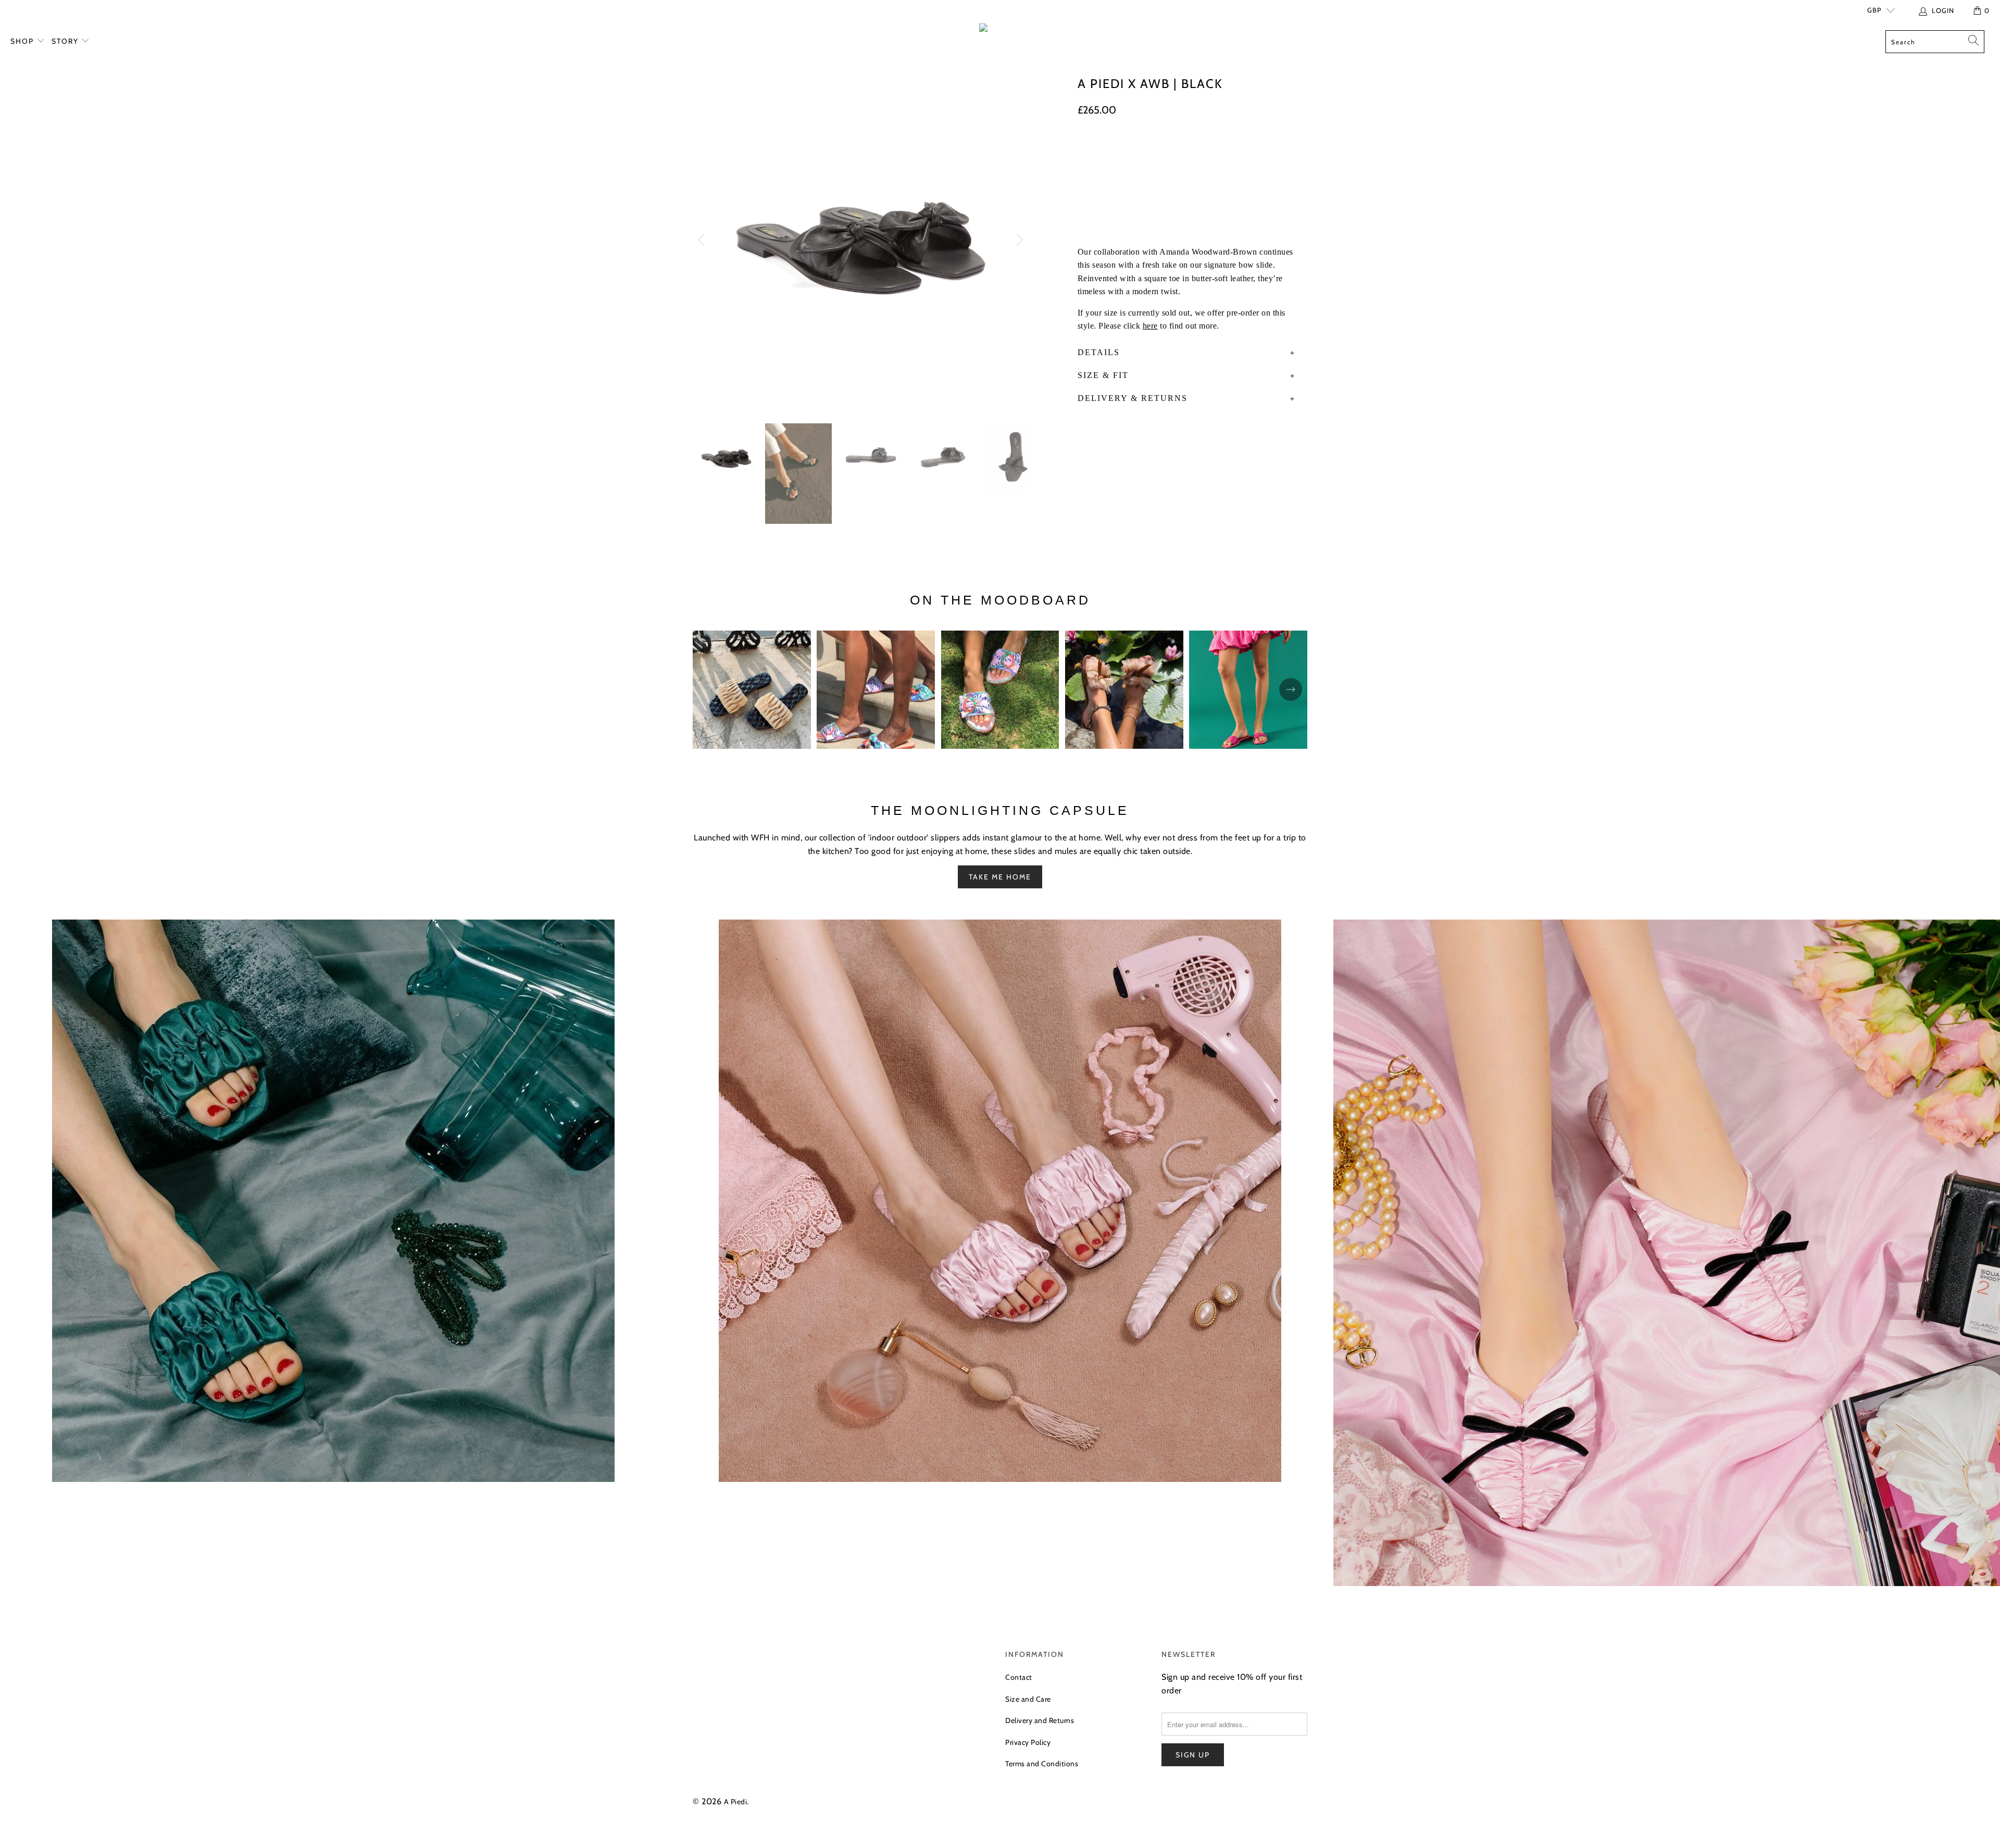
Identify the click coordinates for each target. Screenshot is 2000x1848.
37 (1116, 151)
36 (1089, 151)
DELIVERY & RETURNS (1133, 398)
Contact (1019, 1677)
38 (1143, 151)
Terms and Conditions (1042, 1764)
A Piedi (736, 1802)
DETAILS (1099, 352)
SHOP (23, 41)
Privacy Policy (1028, 1742)
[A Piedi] (1000, 30)
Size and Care (1028, 1699)
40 (1197, 151)
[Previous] (703, 240)
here (1150, 326)
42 (1250, 151)
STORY (66, 41)
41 (1224, 151)
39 (1170, 151)
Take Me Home (1000, 877)
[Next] (1018, 240)
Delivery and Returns (1040, 1720)
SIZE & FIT (1103, 375)
